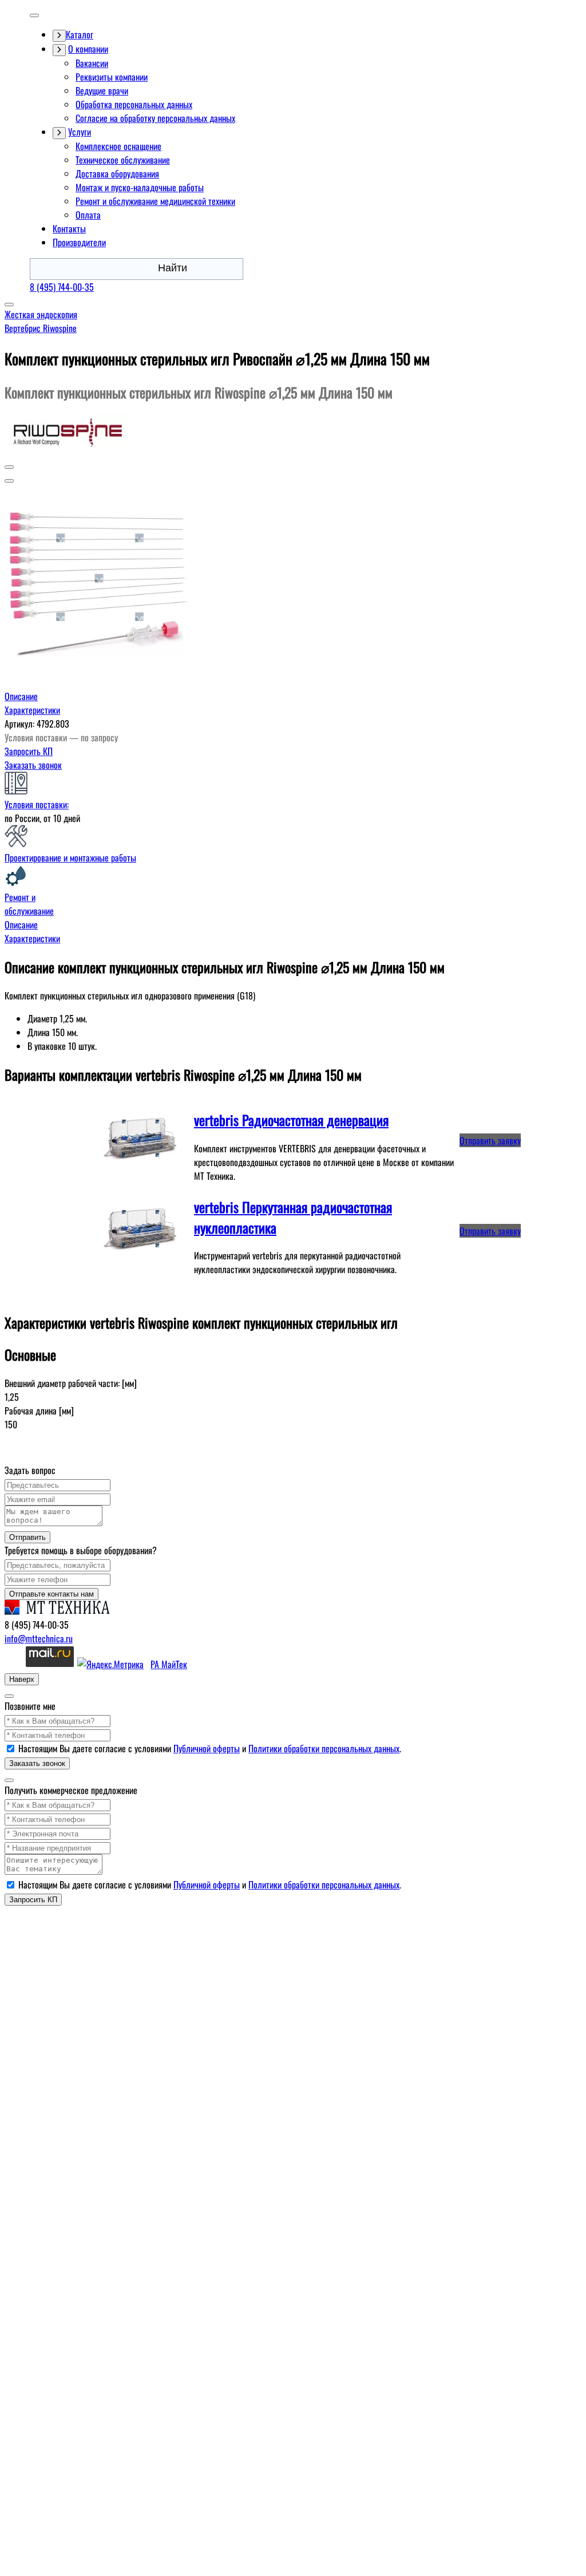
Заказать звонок (33, 765)
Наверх (22, 1679)
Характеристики (32, 710)
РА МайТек (169, 1664)
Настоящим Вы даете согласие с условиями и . (210, 1748)
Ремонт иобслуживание (29, 904)
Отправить (27, 1537)
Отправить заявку (490, 1140)
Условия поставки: (37, 804)
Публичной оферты (207, 1748)
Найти (173, 268)
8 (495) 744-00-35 (62, 287)
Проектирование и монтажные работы (70, 858)
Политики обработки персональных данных (324, 1748)
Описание (21, 696)
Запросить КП (29, 751)
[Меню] (34, 15)
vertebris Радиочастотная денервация (291, 1120)
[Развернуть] (59, 36)
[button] (9, 467)
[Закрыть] (9, 1696)
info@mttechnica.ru (39, 1638)
